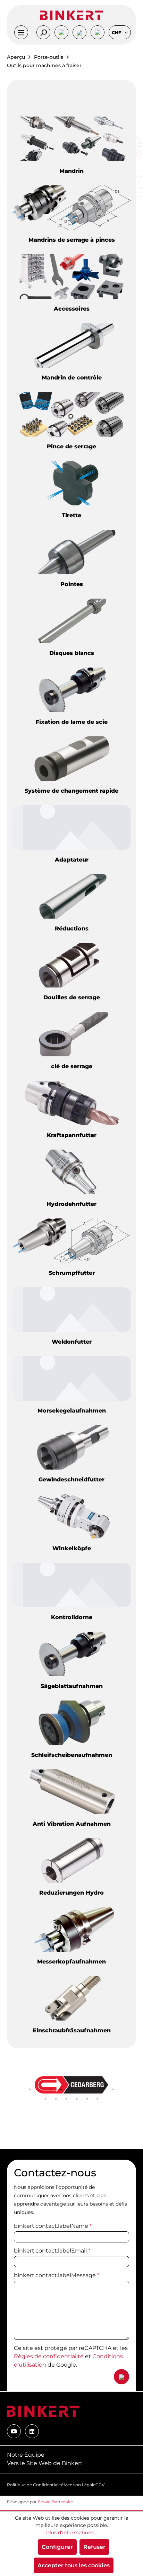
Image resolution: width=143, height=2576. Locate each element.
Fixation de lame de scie (72, 722)
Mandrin (71, 171)
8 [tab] (103, 2089)
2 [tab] (40, 2089)
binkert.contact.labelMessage (57, 2275)
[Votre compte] (61, 32)
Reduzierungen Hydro (71, 1893)
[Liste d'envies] (79, 32)
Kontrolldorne (72, 1617)
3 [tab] (51, 2089)
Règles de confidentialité (49, 2356)
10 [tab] (45, 2099)
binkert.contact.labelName (53, 2226)
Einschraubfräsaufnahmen (72, 2030)
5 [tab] (71, 2089)
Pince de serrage (71, 446)
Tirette (71, 515)
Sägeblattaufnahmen (72, 1686)
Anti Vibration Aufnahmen (72, 1824)
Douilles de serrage (72, 997)
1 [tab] (30, 2089)
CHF (117, 33)
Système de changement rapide (71, 791)
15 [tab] (98, 2099)
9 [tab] (113, 2089)
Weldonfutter (72, 1342)
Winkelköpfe (72, 1548)
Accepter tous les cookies (74, 2565)
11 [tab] (56, 2099)
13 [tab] (77, 2099)
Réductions (72, 929)
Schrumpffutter (72, 1273)
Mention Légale (79, 2485)
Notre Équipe (26, 2455)
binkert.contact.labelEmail (52, 2251)
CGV (100, 2485)
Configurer (57, 2547)
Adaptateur (72, 860)
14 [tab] (87, 2099)
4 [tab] (61, 2089)
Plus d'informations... (71, 2533)
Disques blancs (72, 653)
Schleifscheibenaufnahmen (72, 1755)
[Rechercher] (43, 32)
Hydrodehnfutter (71, 1204)
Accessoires (72, 309)
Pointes (72, 584)
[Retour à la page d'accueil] (71, 15)
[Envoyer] (121, 2377)
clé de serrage (72, 1066)
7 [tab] (92, 2089)
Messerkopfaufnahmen (71, 1962)
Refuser (94, 2547)
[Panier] (98, 32)
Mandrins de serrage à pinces (72, 240)
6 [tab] (82, 2089)
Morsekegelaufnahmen (72, 1411)
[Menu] (21, 32)
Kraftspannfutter (72, 1135)
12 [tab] (66, 2099)
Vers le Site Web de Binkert (45, 2463)
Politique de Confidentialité (35, 2485)
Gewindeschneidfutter (71, 1479)
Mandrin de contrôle (72, 378)
